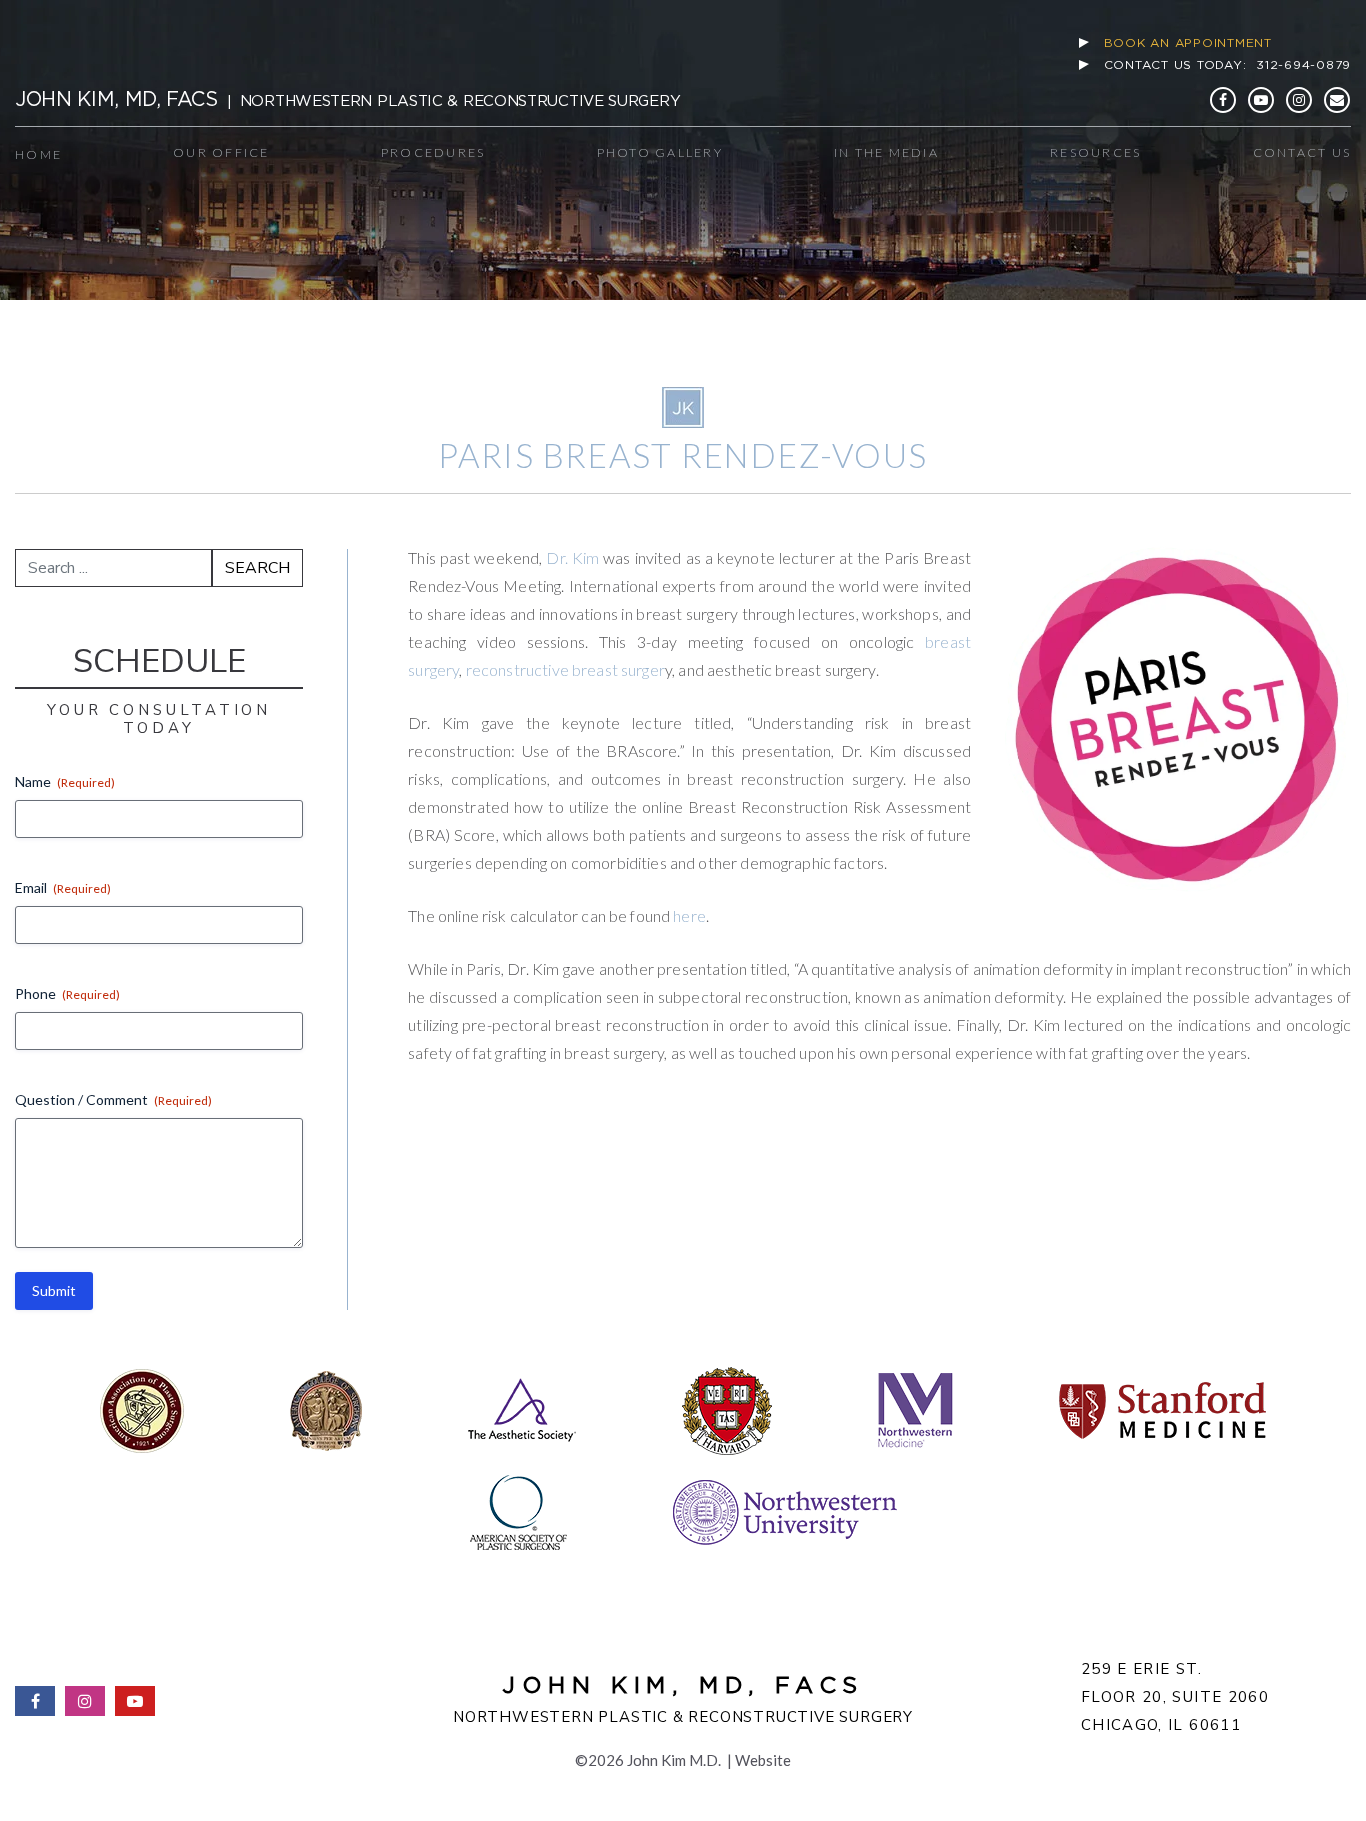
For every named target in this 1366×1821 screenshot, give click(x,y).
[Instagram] (1299, 100)
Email (63, 887)
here (689, 915)
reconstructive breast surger (565, 669)
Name (65, 781)
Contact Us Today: (1228, 64)
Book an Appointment (1188, 42)
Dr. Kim (572, 557)
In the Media (886, 152)
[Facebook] (1223, 100)
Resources (1095, 152)
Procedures (433, 152)
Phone (67, 993)
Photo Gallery (660, 152)
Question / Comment (113, 1099)
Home (38, 154)
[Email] (1337, 100)
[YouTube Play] (1261, 100)
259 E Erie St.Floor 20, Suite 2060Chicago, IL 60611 (1175, 1697)
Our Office (221, 152)
